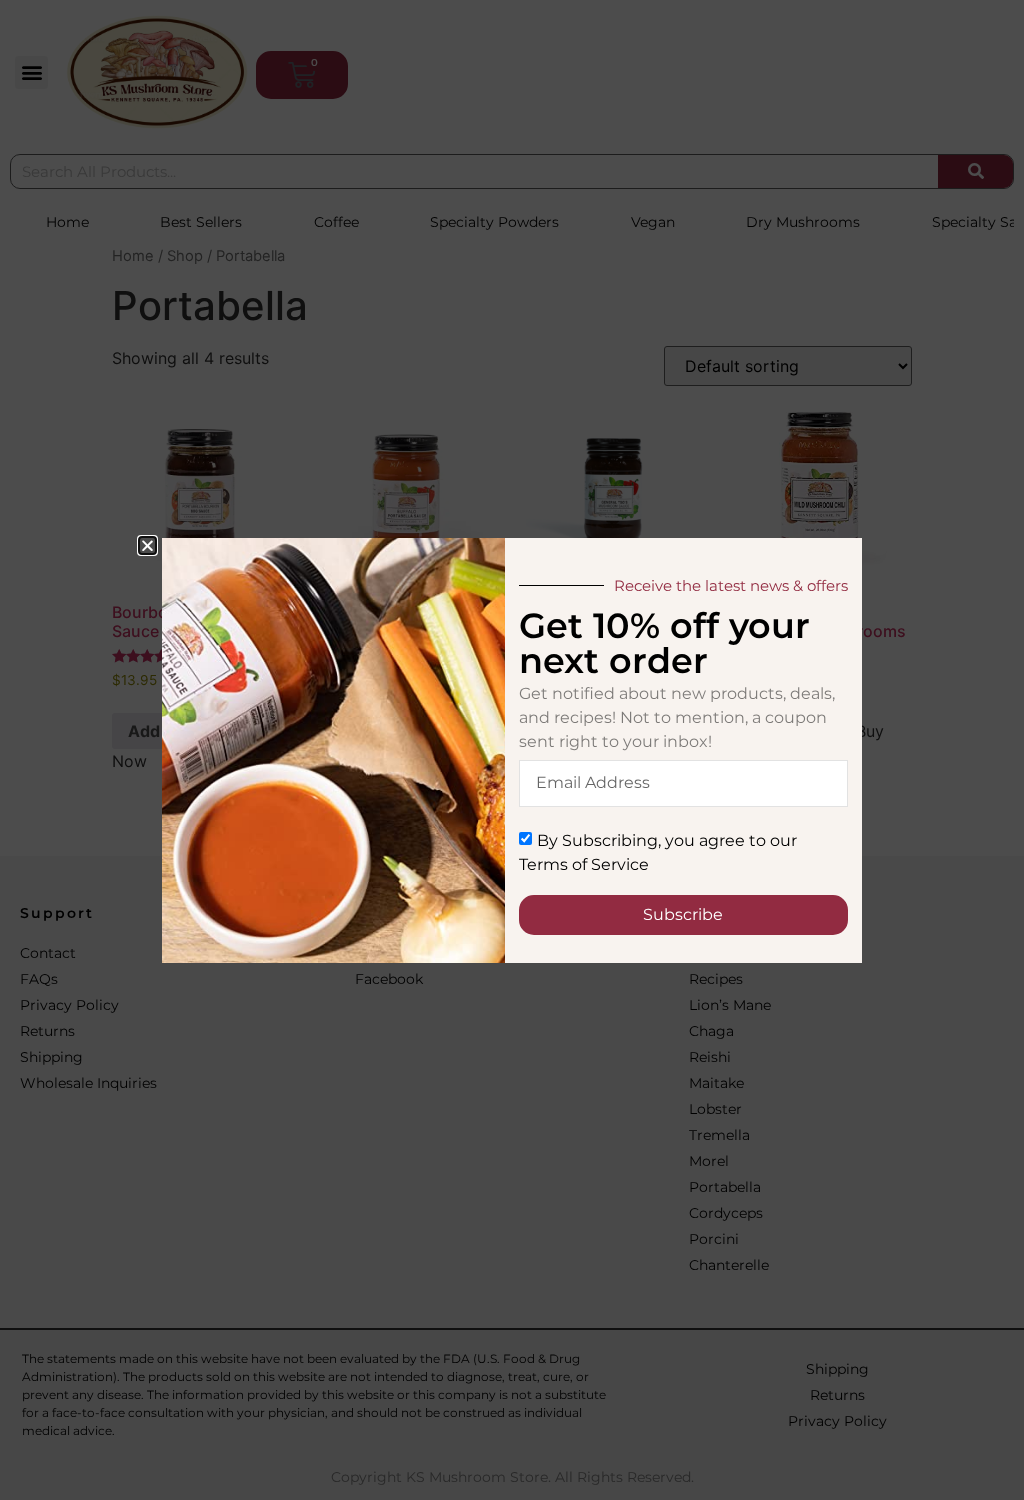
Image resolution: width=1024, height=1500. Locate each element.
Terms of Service (584, 863)
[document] (512, 750)
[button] (147, 545)
